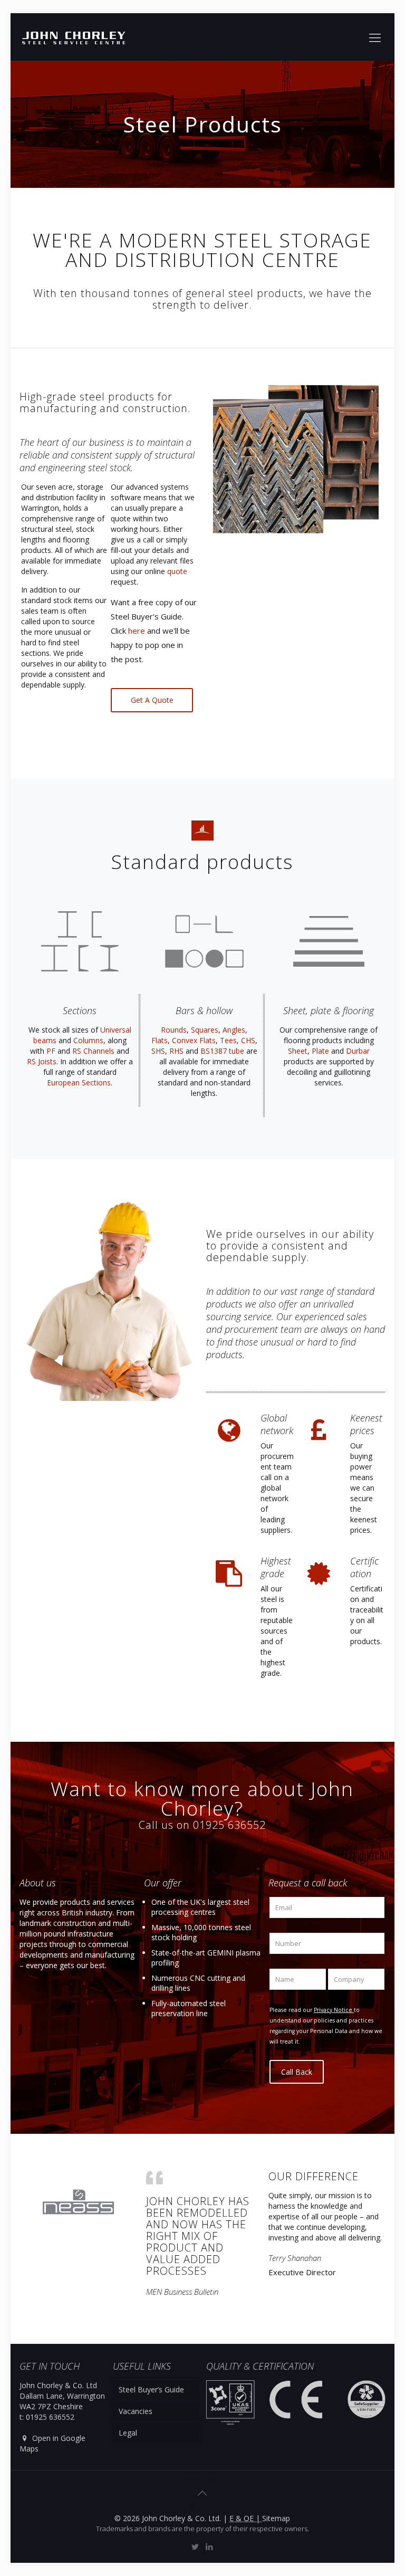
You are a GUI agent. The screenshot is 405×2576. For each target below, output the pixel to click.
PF (51, 1051)
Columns (88, 1040)
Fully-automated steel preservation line (189, 2008)
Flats (160, 1040)
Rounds (174, 1030)
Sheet (298, 1051)
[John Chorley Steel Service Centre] (74, 37)
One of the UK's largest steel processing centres (200, 1907)
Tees (228, 1040)
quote (177, 571)
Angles (234, 1030)
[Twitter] (195, 2546)
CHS (248, 1040)
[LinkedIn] (210, 2546)
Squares (205, 1030)
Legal (128, 2433)
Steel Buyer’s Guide (151, 2389)
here (137, 631)
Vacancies (136, 2411)
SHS (158, 1051)
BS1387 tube (222, 1051)
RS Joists (42, 1061)
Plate (320, 1051)
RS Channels (93, 1051)
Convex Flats (194, 1040)
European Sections (79, 1082)
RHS (176, 1051)
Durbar (358, 1051)
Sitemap (276, 2518)
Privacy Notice (334, 2010)
